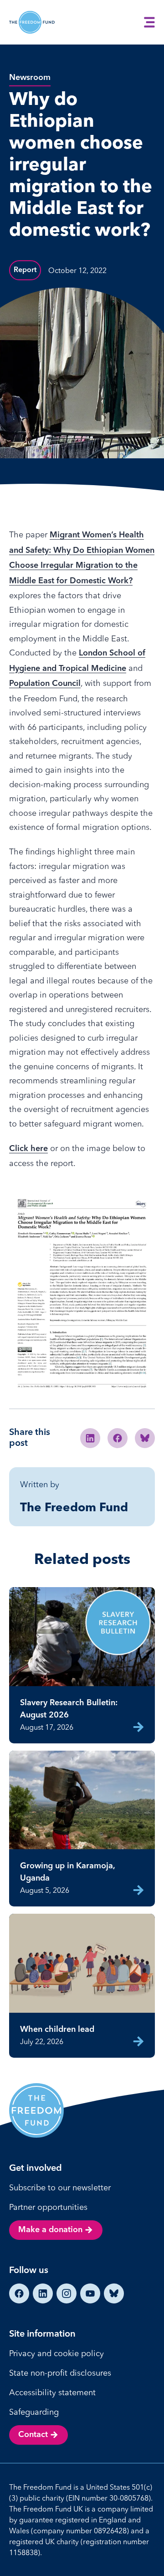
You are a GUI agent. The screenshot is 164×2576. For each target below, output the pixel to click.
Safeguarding (34, 2412)
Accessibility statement (52, 2392)
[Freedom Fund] (32, 22)
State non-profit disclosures (60, 2373)
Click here (28, 1149)
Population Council (45, 684)
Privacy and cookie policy (56, 2353)
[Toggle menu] (149, 22)
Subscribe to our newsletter (60, 2187)
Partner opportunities (48, 2207)
